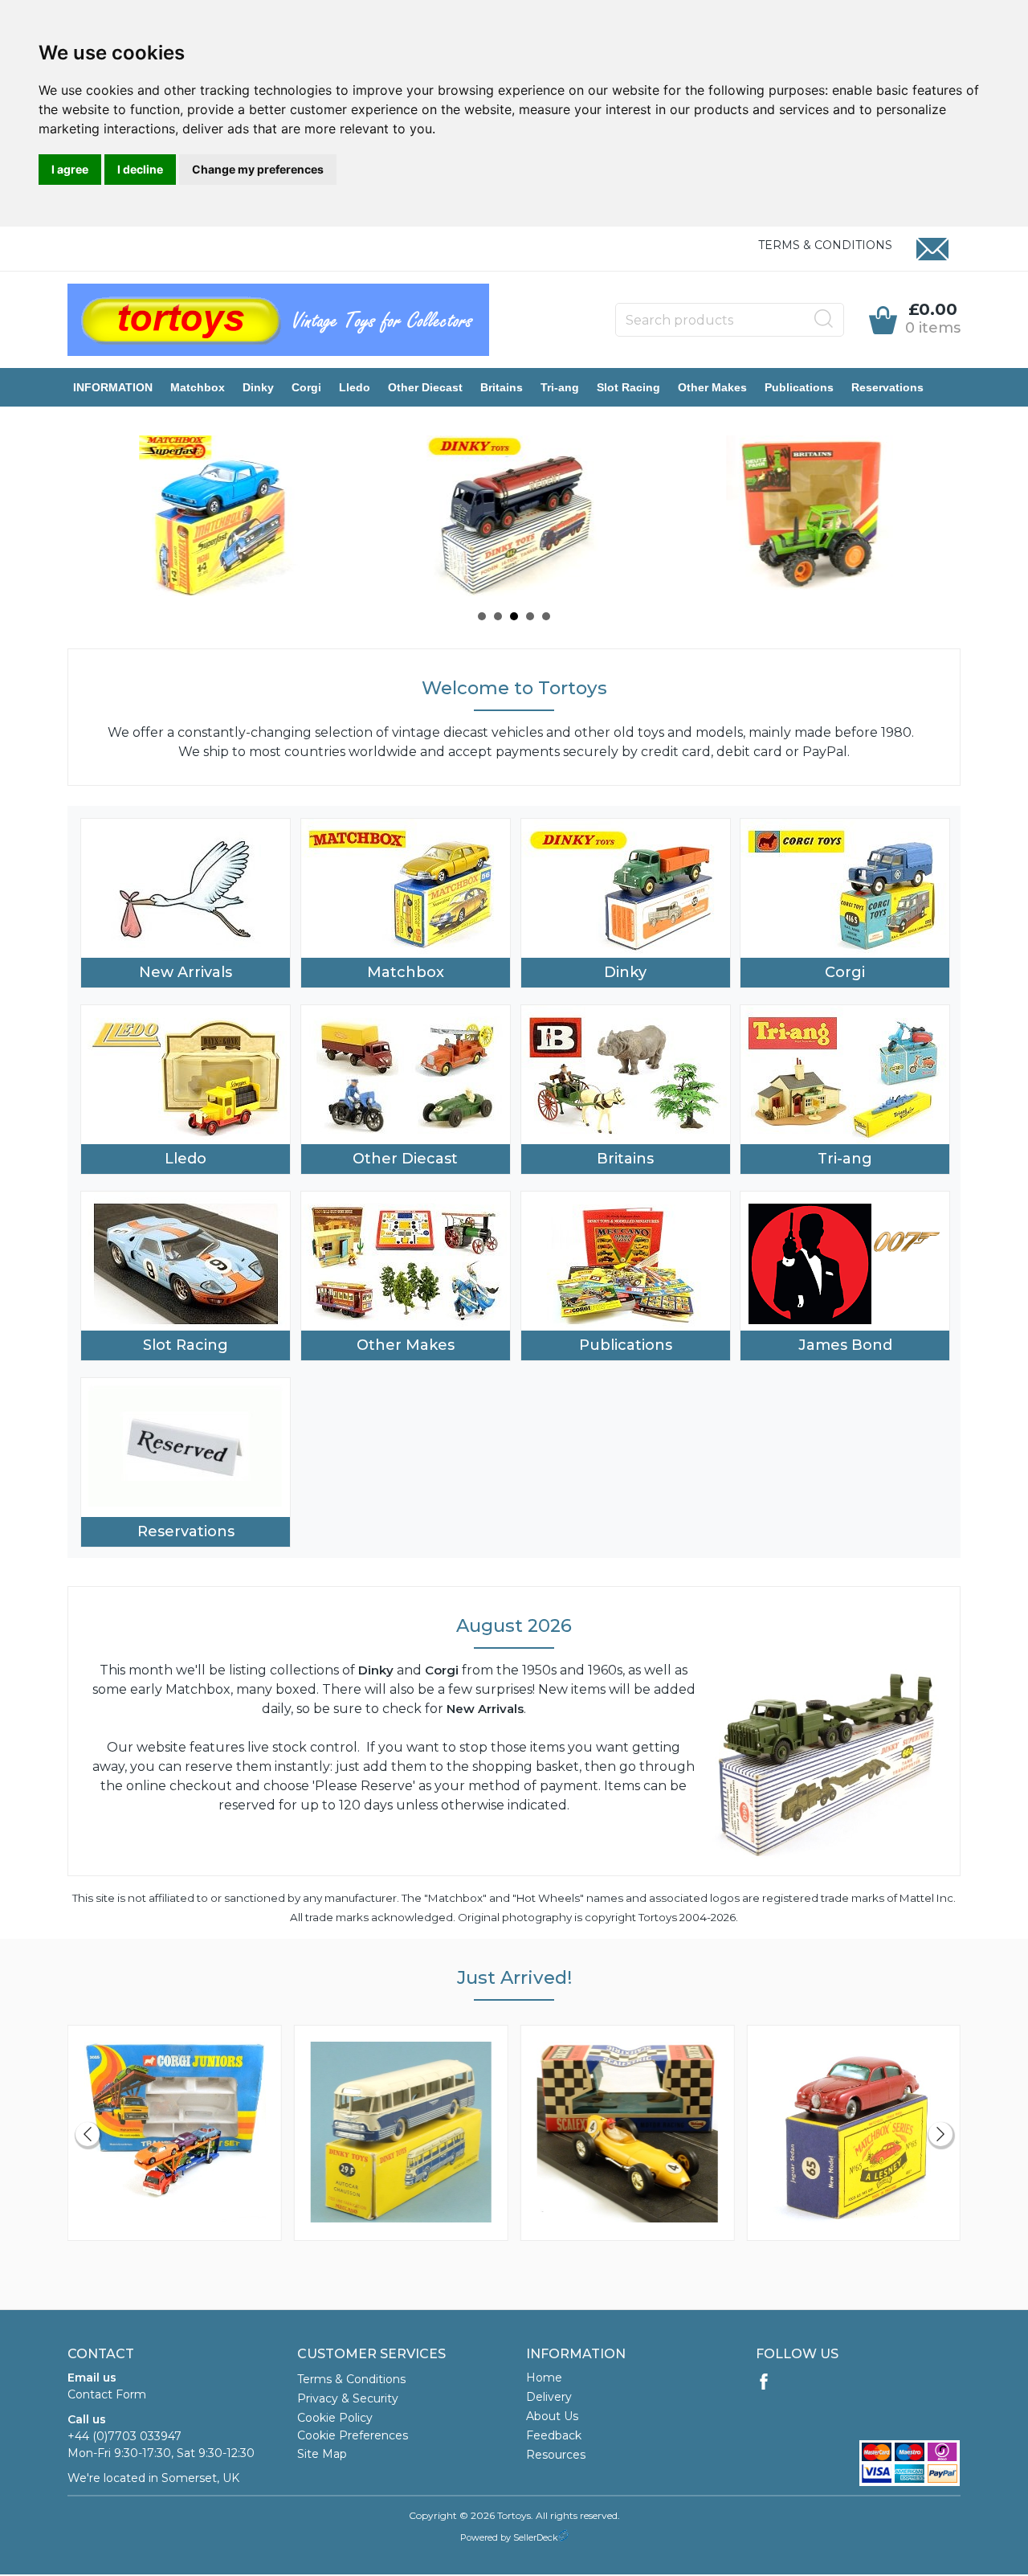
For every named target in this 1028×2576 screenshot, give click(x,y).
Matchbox (198, 387)
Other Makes (712, 387)
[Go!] (824, 319)
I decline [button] (140, 169)
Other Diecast (425, 387)
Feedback (554, 2435)
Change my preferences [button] (258, 169)
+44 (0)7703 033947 (124, 2436)
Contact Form (107, 2394)
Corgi (306, 387)
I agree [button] (70, 169)
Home (544, 2378)
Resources (556, 2455)
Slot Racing (628, 387)
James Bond (845, 1345)
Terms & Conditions (825, 245)
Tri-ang (560, 387)
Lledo (355, 387)
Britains (502, 387)
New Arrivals (186, 972)
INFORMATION (113, 387)
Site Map (322, 2454)
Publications (799, 387)
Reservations (887, 387)
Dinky (258, 387)
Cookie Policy (335, 2418)
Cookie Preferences (353, 2435)
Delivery (549, 2397)
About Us (552, 2416)
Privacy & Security (348, 2398)
